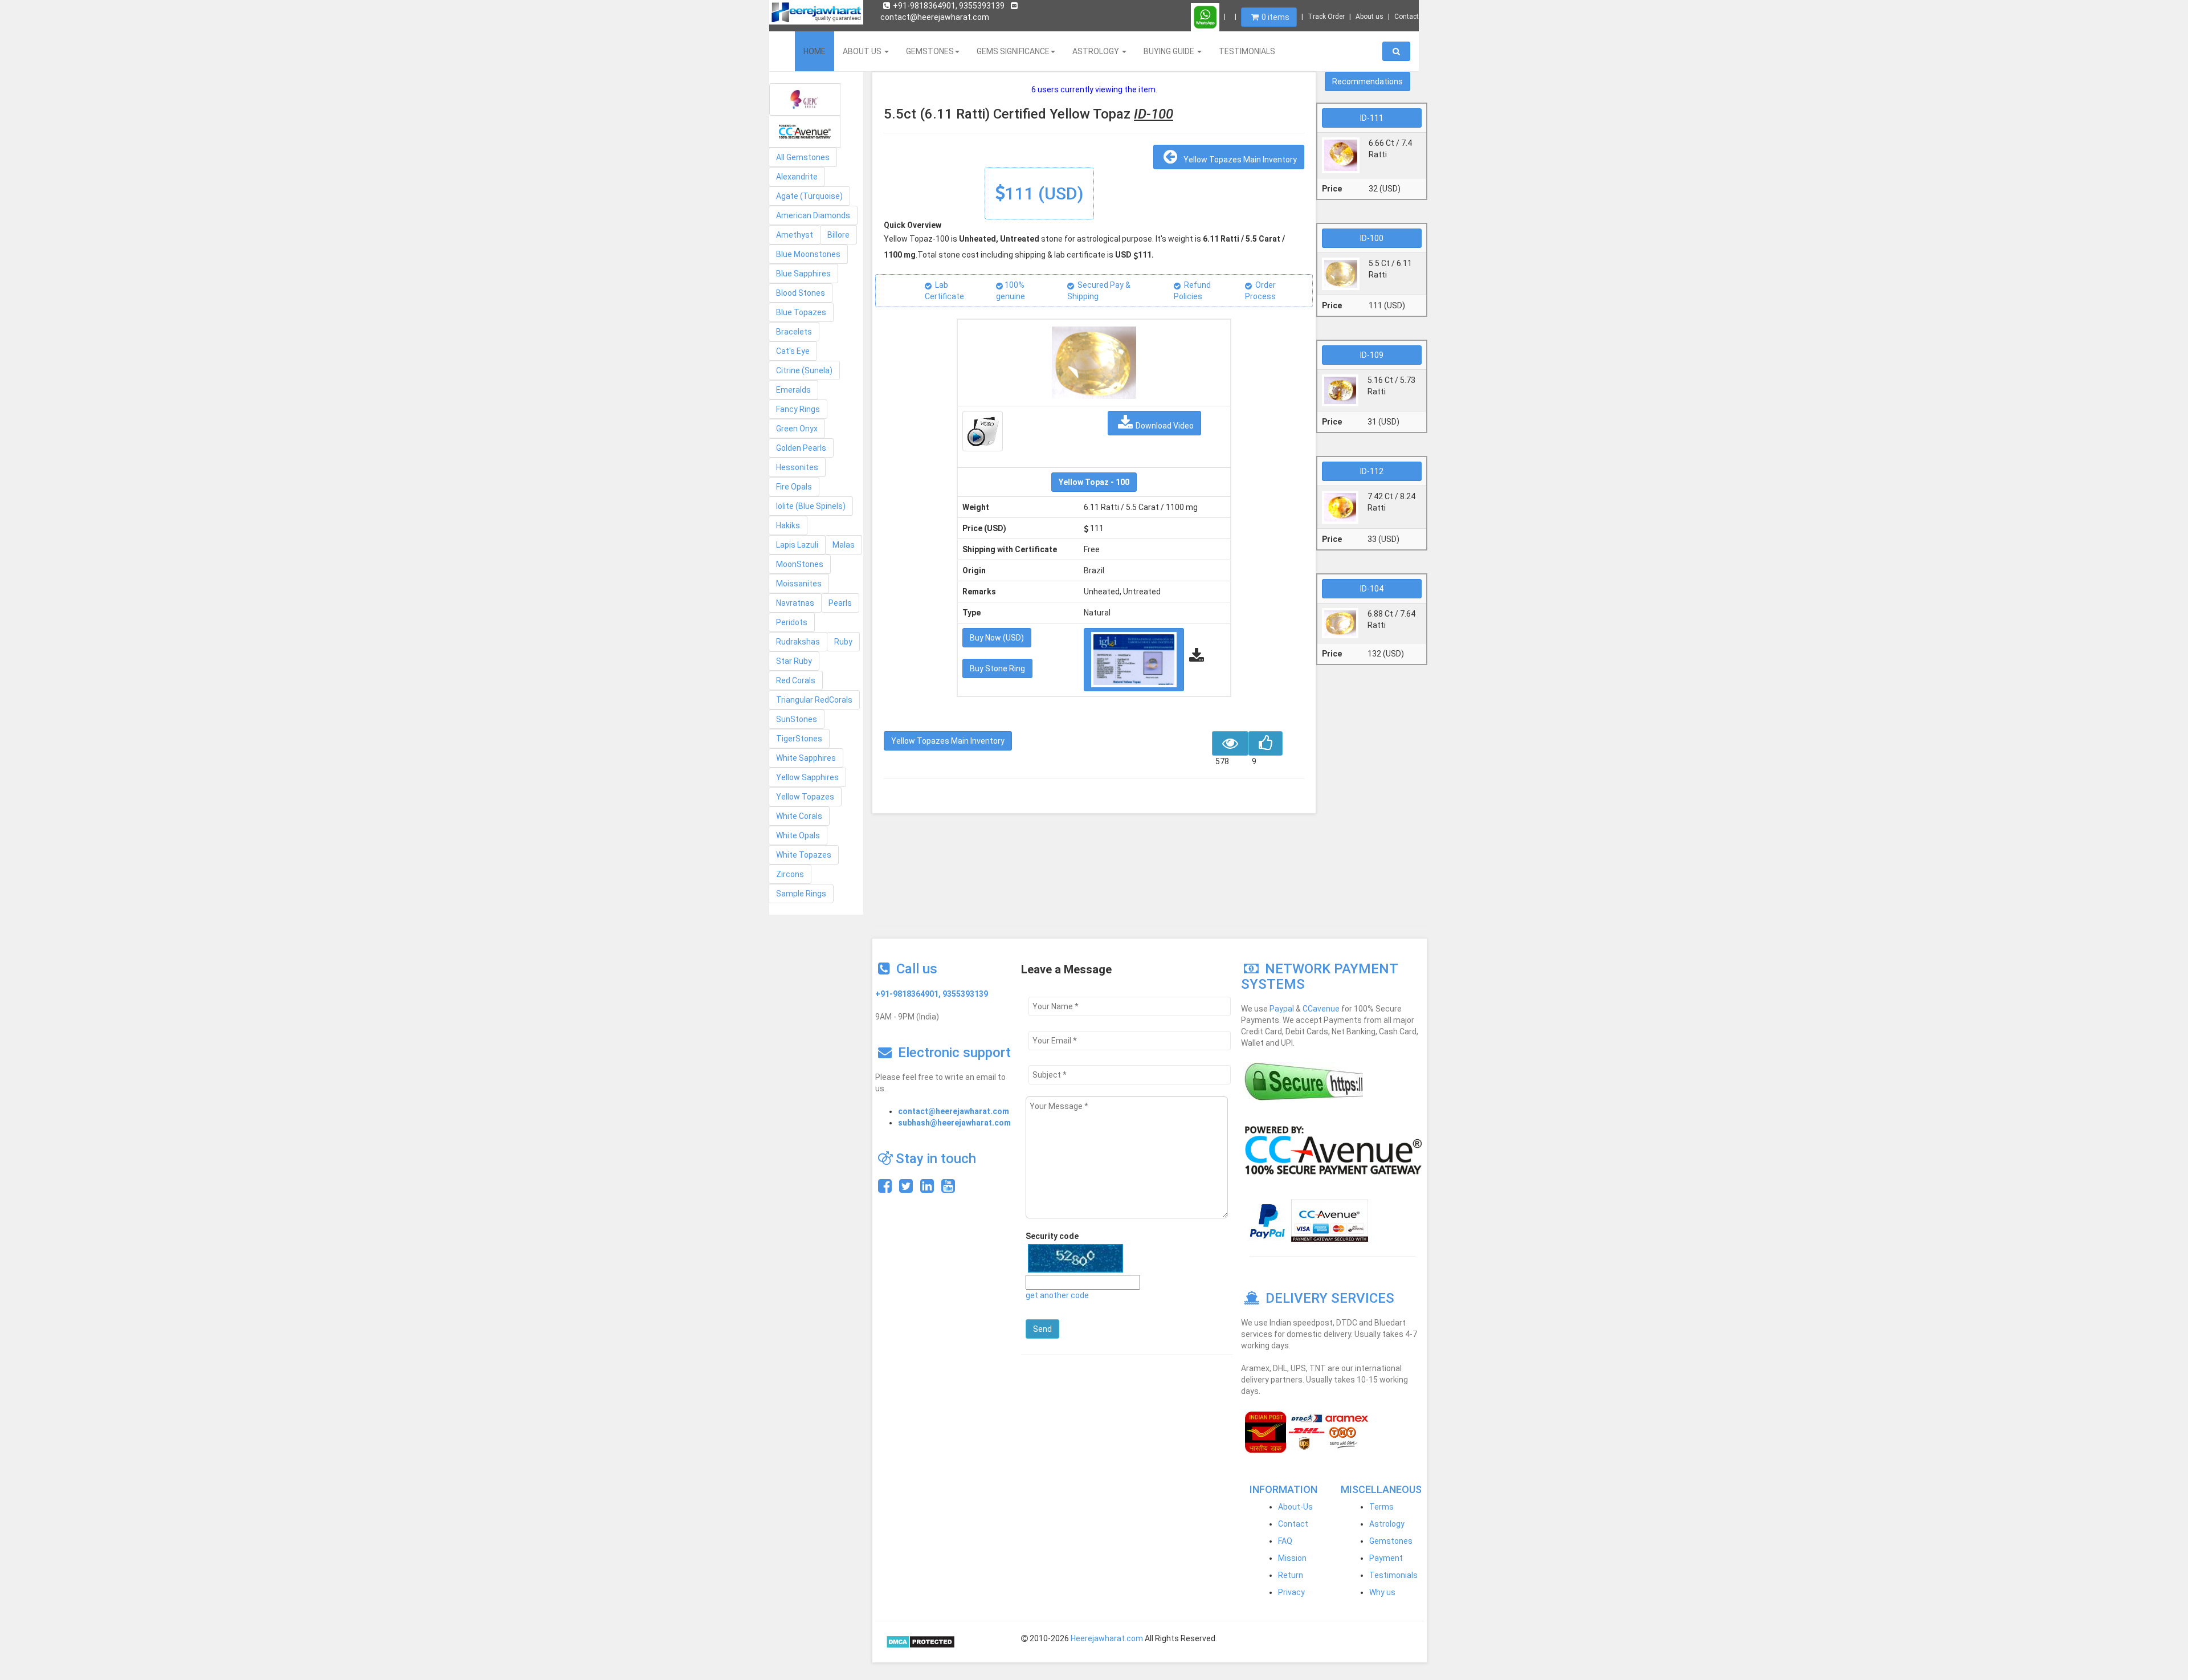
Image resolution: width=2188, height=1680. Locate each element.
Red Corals (796, 680)
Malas (844, 545)
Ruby (843, 642)
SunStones (797, 719)
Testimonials (1393, 1575)
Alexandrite (797, 177)
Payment (1386, 1558)
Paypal (1282, 1009)
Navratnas (795, 603)
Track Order (1326, 17)
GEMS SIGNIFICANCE (1013, 51)
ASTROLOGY (1097, 51)
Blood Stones (801, 293)
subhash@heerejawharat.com (954, 1123)
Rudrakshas (798, 642)
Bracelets (794, 332)
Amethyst (795, 235)
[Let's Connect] (927, 1189)
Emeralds (793, 390)
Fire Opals (794, 487)
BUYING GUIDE (1170, 51)
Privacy (1291, 1592)
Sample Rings (801, 894)
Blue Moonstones (808, 254)
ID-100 (1372, 238)
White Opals (798, 835)
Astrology (1387, 1524)
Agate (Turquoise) (809, 196)
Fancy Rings (798, 409)
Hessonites (797, 467)
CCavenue (1321, 1009)
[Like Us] (885, 1189)
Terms (1381, 1507)
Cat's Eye (793, 351)
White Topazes (804, 855)
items (1275, 17)
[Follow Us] (906, 1189)
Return (1291, 1575)
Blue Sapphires (803, 274)
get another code (1057, 1295)
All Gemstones (803, 157)
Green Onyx (797, 429)
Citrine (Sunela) (804, 370)
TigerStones (799, 739)
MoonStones (800, 564)
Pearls (840, 603)
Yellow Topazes (805, 797)
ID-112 (1372, 471)
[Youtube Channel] (948, 1189)
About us (1369, 17)
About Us (863, 51)
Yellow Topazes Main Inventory (1238, 160)
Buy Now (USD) (997, 638)
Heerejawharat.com (1107, 1638)
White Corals (799, 816)
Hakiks (788, 525)
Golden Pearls (801, 448)
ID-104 (1372, 589)
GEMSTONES (930, 51)
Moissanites (799, 584)
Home (815, 51)
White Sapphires (806, 758)
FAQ (1285, 1541)
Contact (1407, 17)
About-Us (1295, 1507)
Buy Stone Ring (997, 668)
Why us (1382, 1592)
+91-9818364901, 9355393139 (949, 6)
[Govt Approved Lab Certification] (805, 99)
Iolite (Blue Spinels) (811, 506)
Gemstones (1391, 1541)
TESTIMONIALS (1247, 51)
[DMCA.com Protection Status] (920, 1641)
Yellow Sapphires (807, 777)
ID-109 (1372, 355)
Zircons (790, 874)
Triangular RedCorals (814, 700)
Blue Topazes (801, 312)
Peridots (792, 622)
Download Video (1165, 426)
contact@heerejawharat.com (954, 1111)
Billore (838, 235)
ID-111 (1372, 118)
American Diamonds (813, 215)
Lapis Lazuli (797, 545)
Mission (1292, 1558)
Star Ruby (794, 661)
